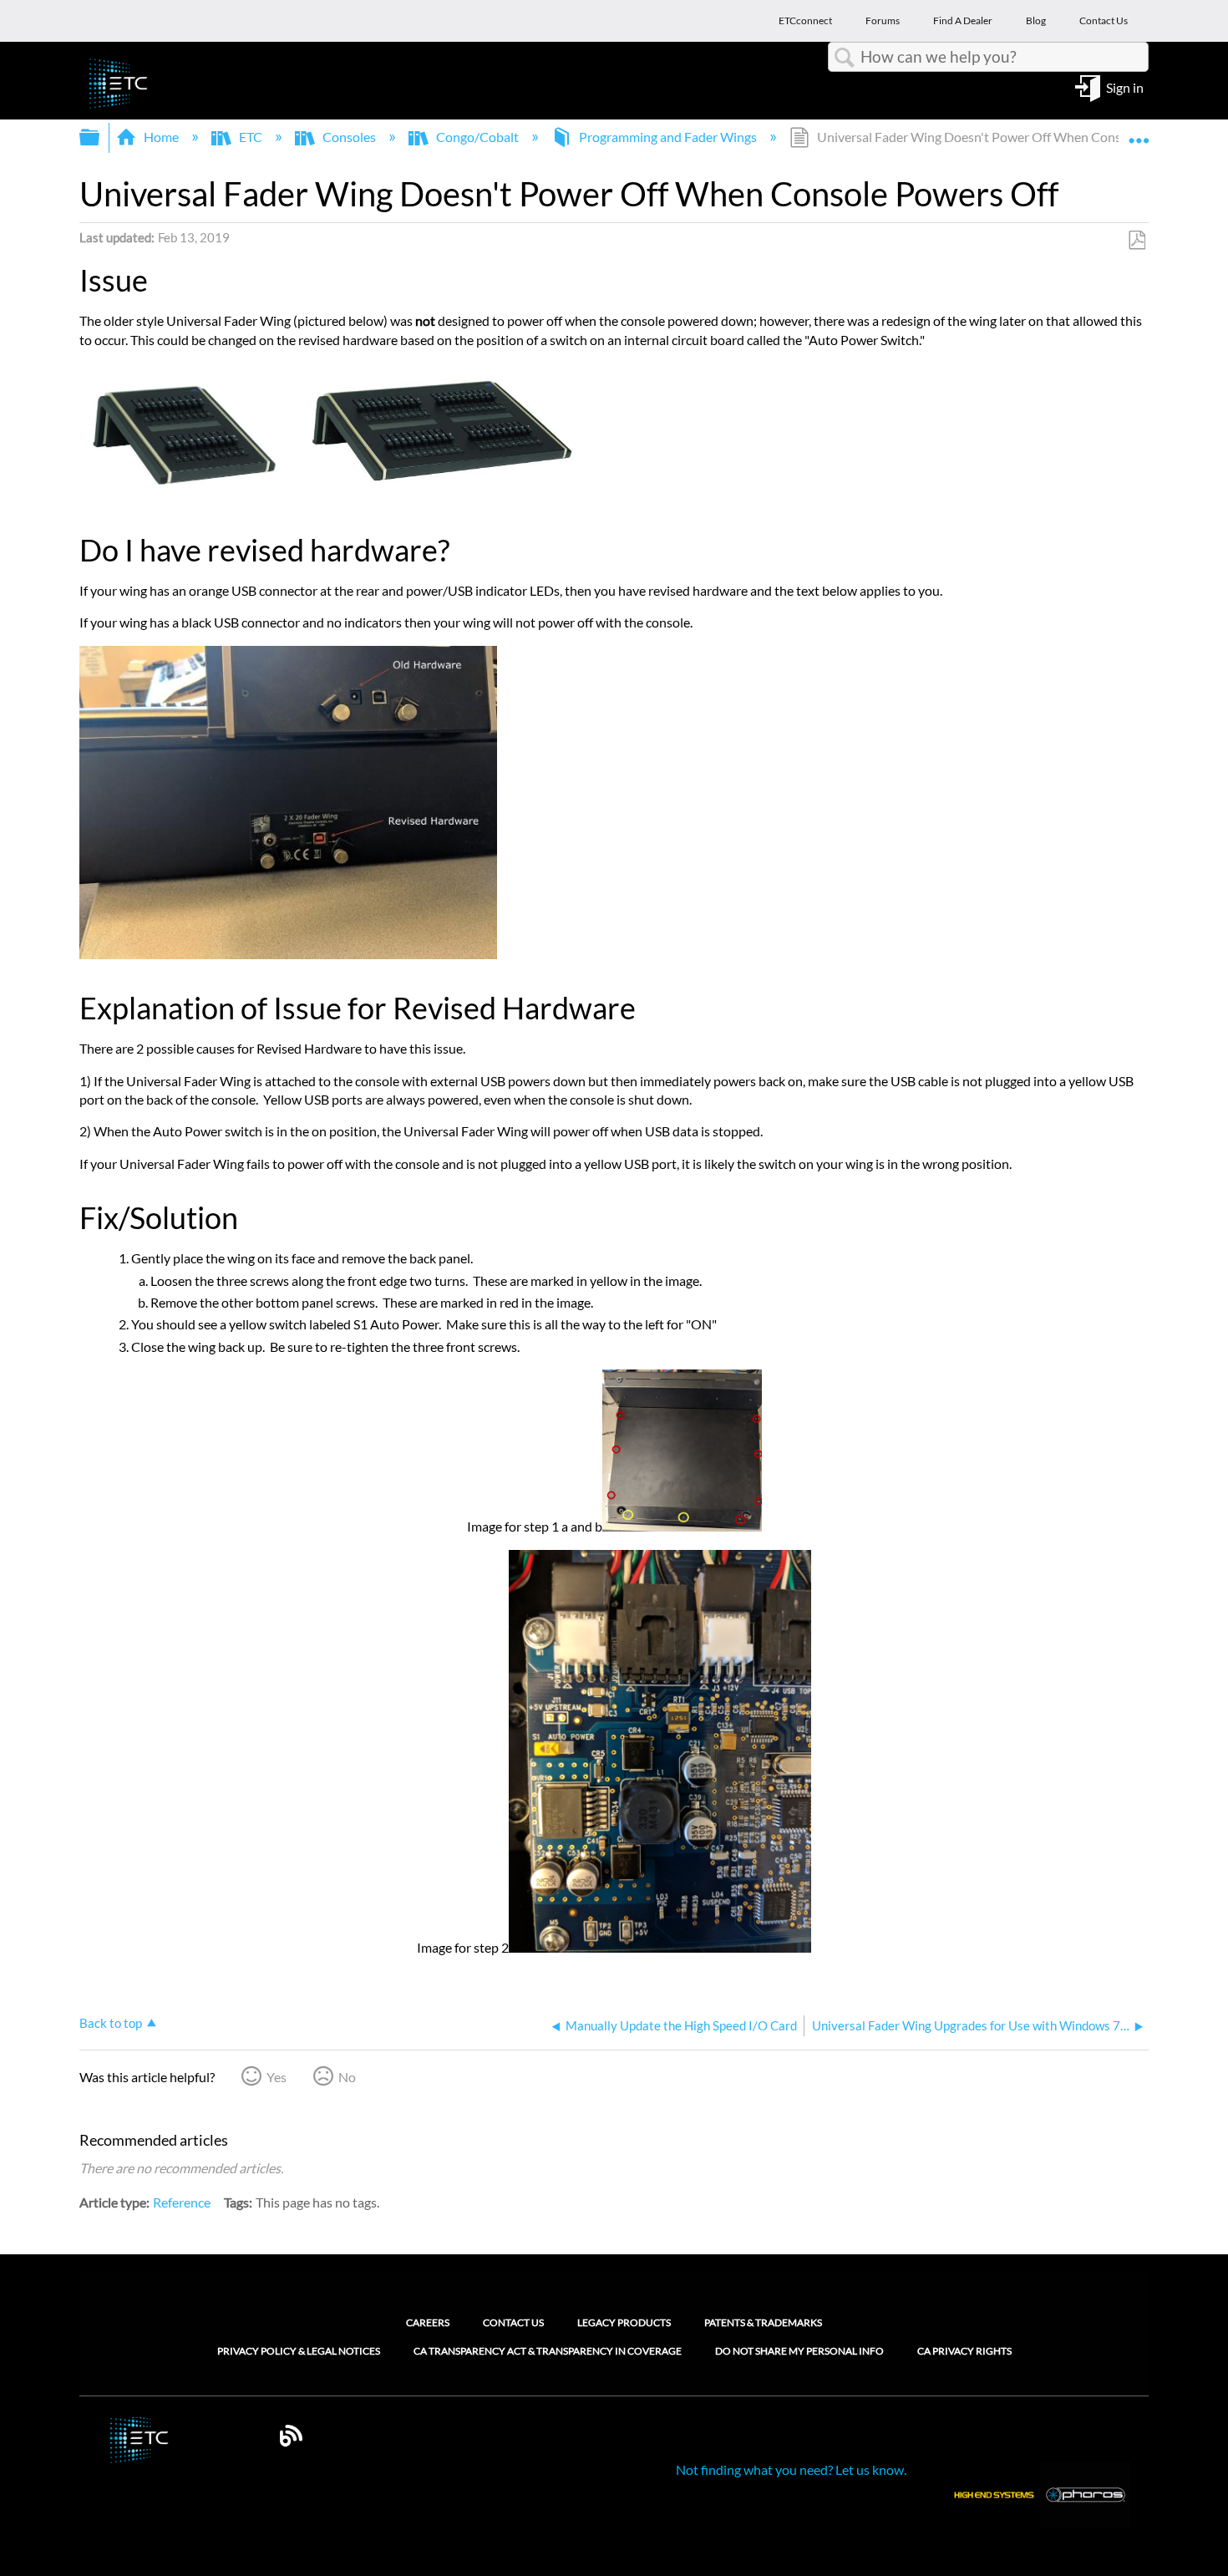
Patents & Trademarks (763, 2322)
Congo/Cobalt (477, 137)
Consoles (349, 137)
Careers (428, 2322)
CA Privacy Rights (964, 2351)
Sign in (1125, 86)
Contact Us (513, 2322)
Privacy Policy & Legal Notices (299, 2351)
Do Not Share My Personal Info (799, 2351)
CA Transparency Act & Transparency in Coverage (548, 2351)
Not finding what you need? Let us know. (791, 2469)
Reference (182, 2202)
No (347, 2077)
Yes (277, 2077)
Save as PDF (1137, 241)
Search (845, 58)
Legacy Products (624, 2322)
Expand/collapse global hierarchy (100, 137)
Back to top (111, 2023)
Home (161, 137)
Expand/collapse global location (1139, 132)
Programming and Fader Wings (668, 137)
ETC (251, 137)
